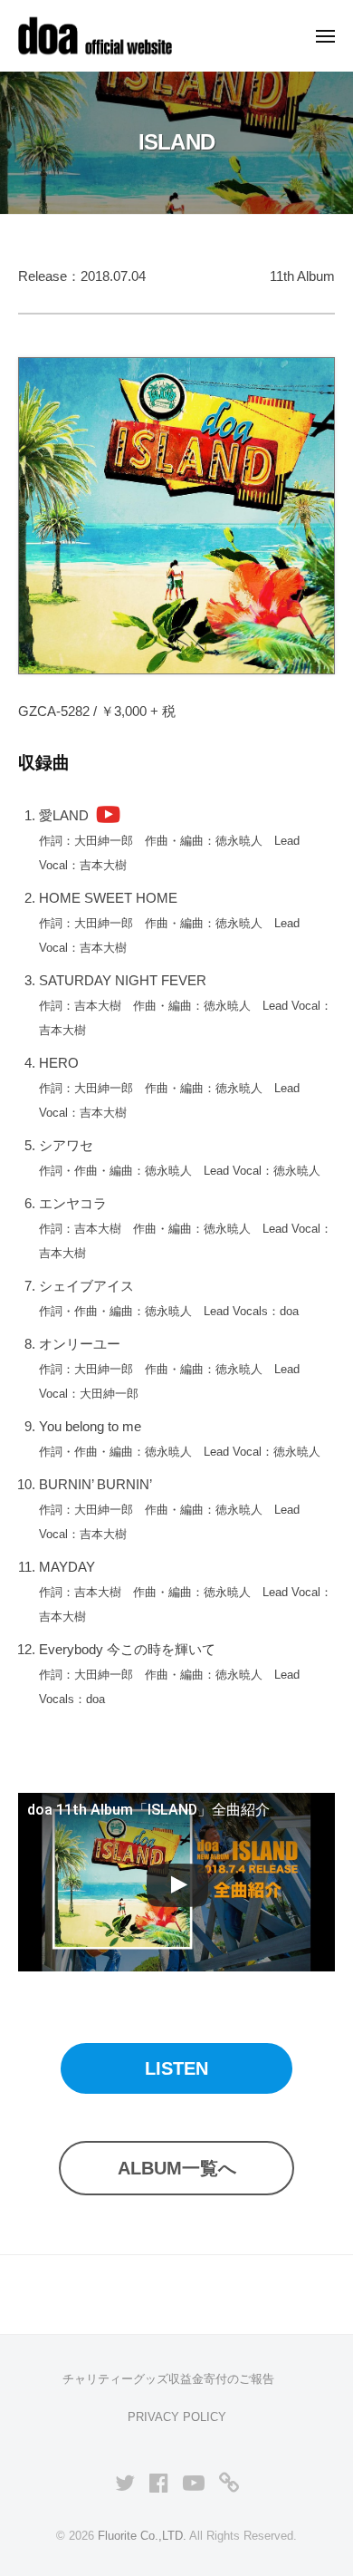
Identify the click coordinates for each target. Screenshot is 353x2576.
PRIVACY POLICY (177, 2417)
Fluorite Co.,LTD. (142, 2536)
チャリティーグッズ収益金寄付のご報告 (168, 2379)
